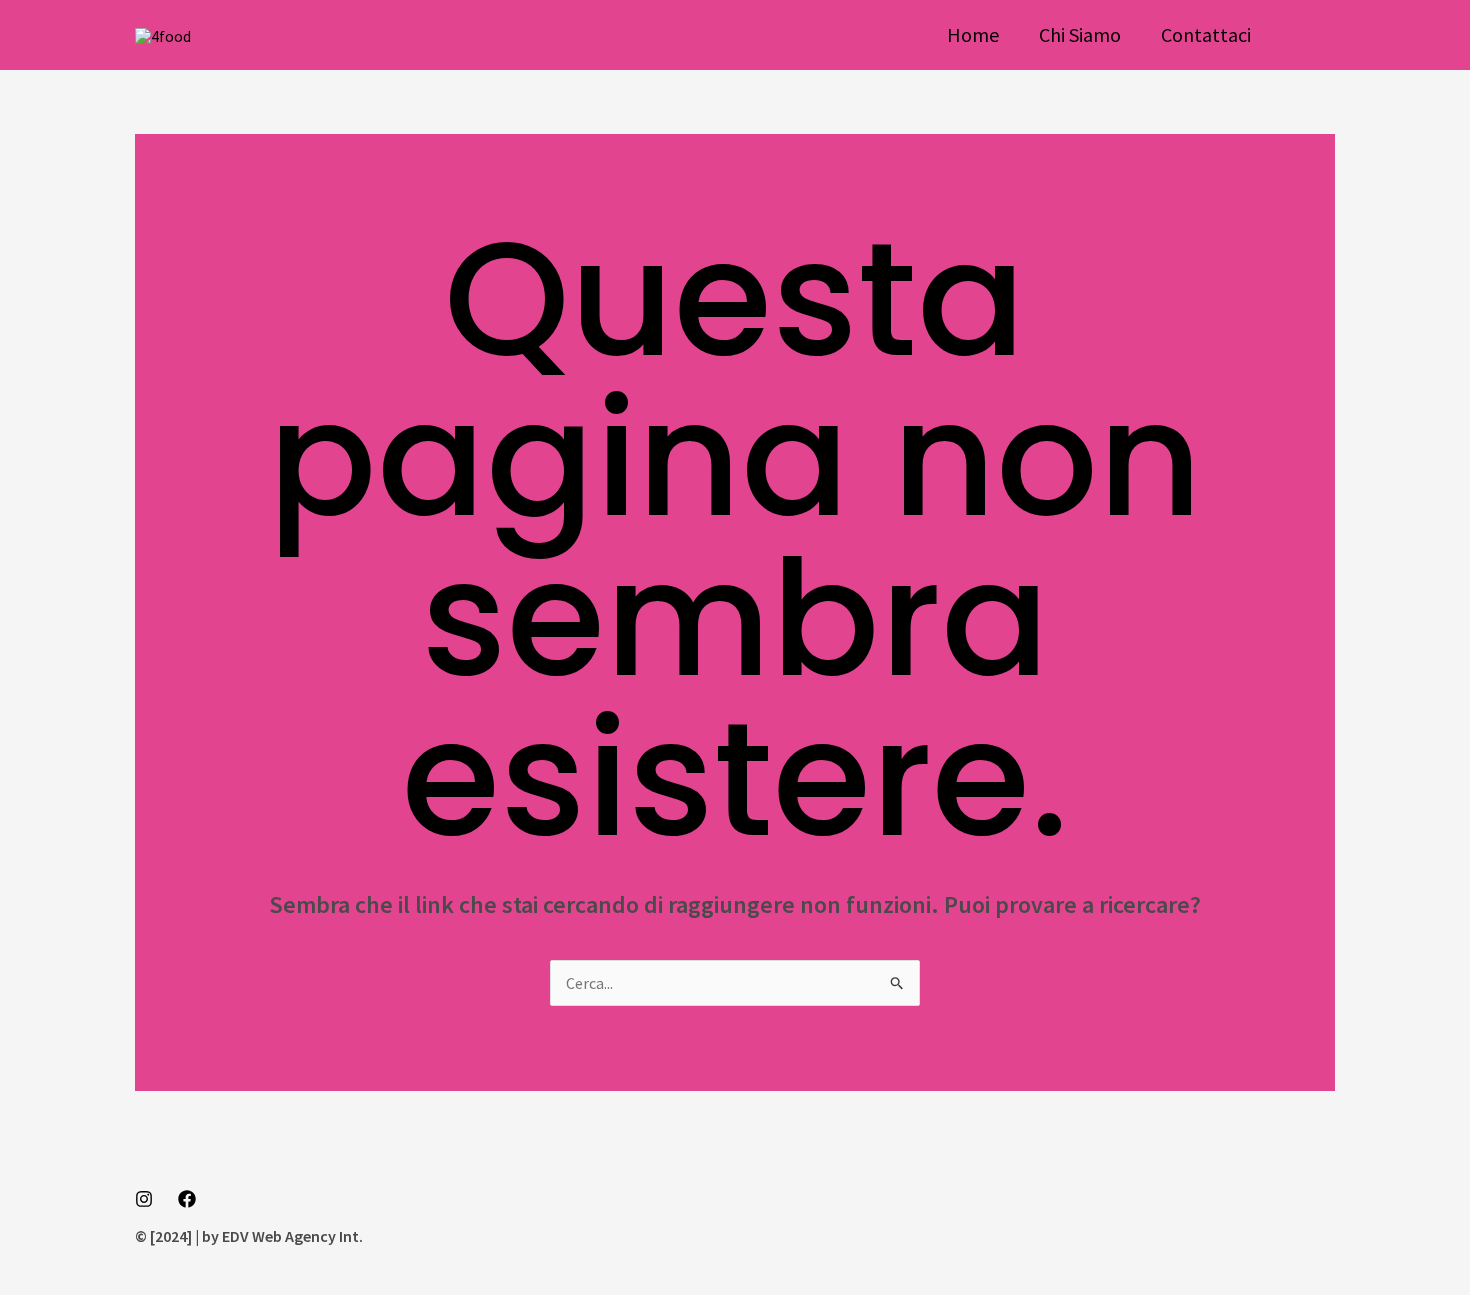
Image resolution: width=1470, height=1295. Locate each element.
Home (973, 34)
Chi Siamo (1080, 34)
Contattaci (1206, 34)
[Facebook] (187, 1199)
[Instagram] (144, 1199)
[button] (1313, 35)
